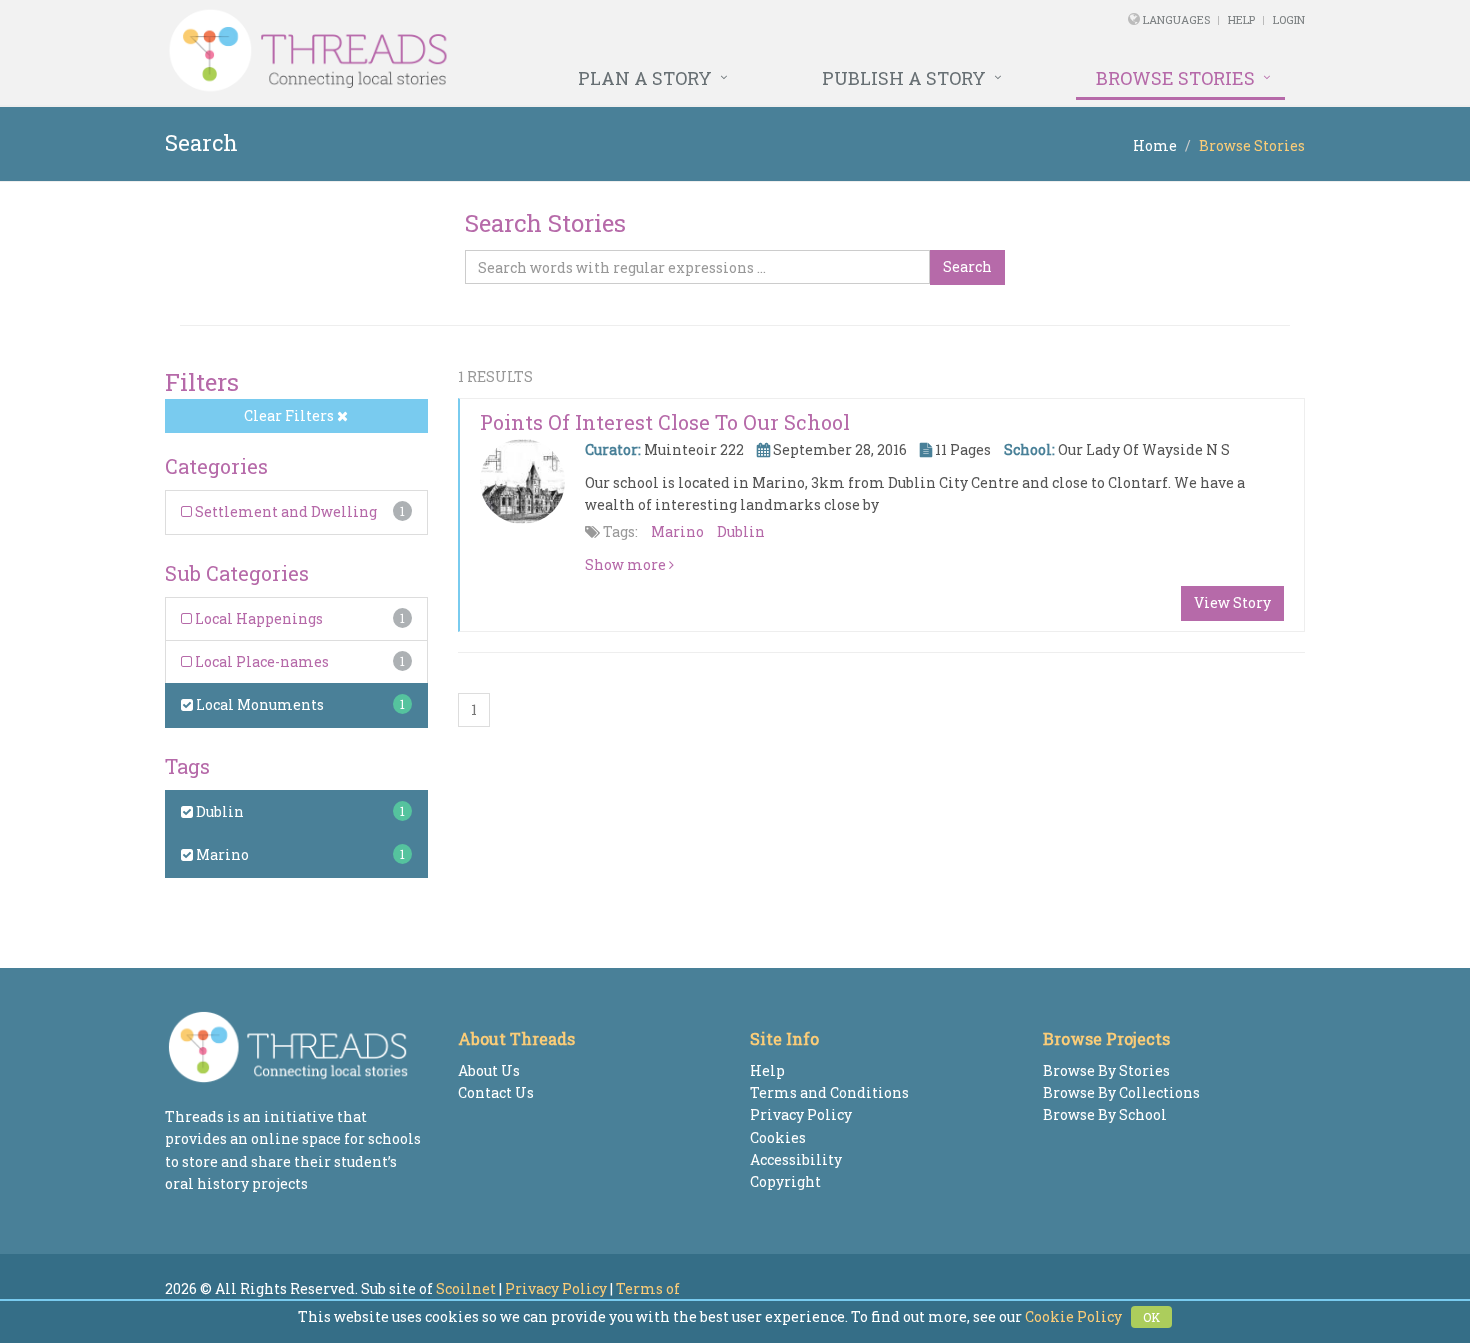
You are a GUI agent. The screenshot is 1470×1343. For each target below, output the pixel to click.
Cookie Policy (1073, 1316)
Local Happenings (257, 618)
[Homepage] (517, 51)
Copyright (785, 1181)
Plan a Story (645, 78)
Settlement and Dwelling (284, 511)
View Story (1232, 602)
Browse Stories (1175, 78)
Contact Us (496, 1092)
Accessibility (796, 1159)
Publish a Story (904, 78)
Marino (221, 854)
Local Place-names (260, 661)
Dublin (218, 811)
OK (1151, 1317)
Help (1241, 19)
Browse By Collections (1121, 1092)
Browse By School (1105, 1114)
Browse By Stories (1106, 1070)
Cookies (778, 1137)
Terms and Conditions (829, 1092)
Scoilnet (466, 1288)
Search (967, 266)
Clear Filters (290, 415)
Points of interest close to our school (665, 422)
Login (1289, 19)
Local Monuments (258, 704)
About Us (489, 1070)
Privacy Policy (801, 1114)
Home (1155, 145)
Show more (627, 564)
